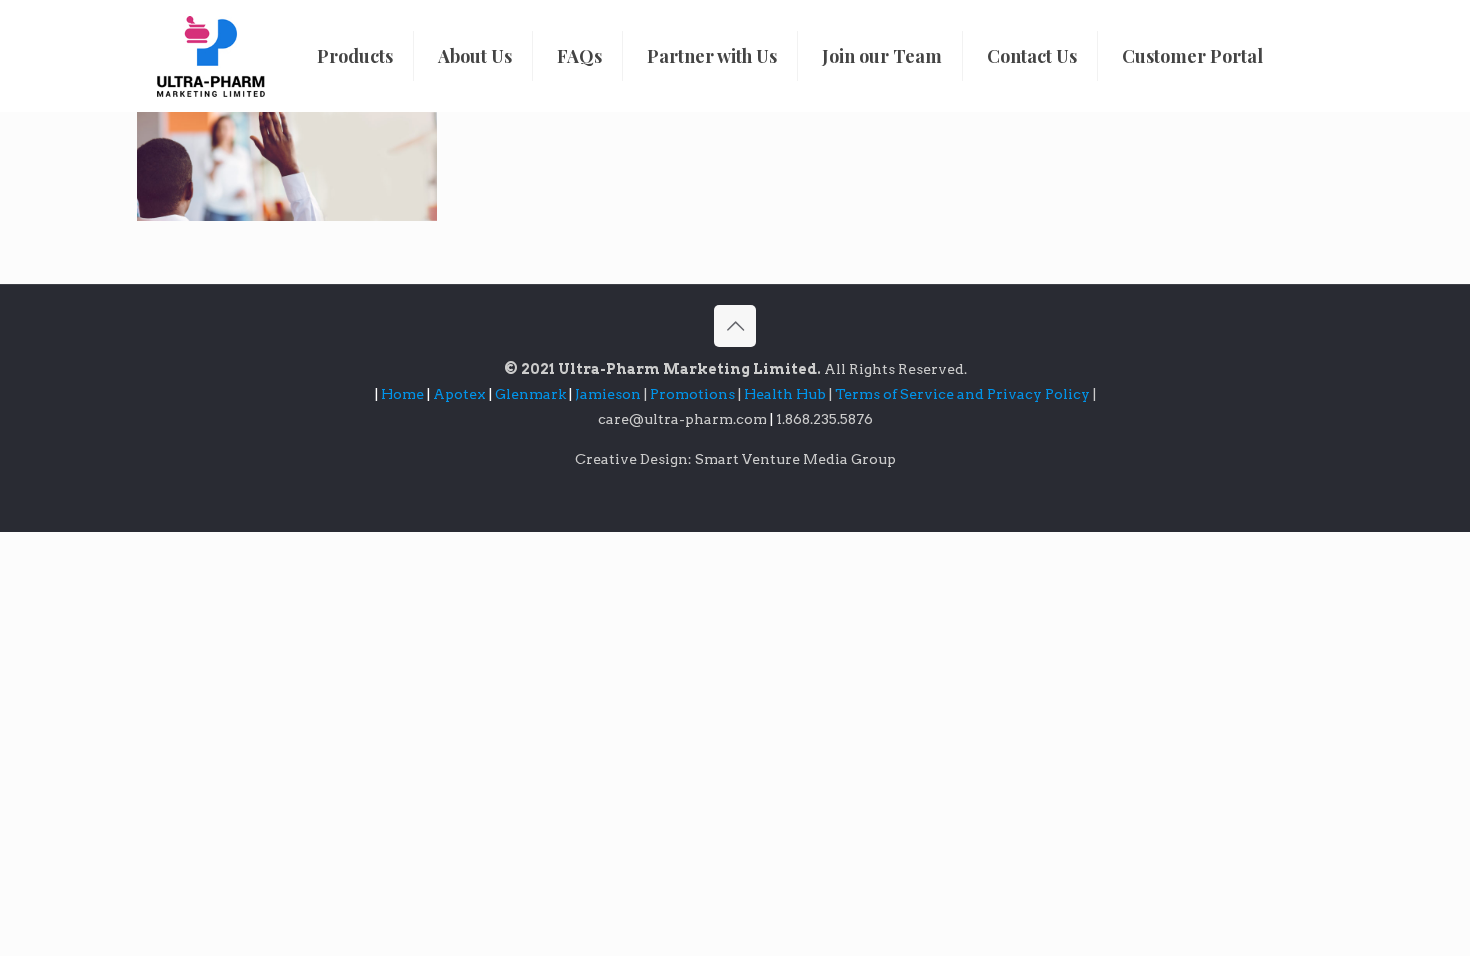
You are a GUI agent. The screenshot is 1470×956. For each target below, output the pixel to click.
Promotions (694, 394)
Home (402, 394)
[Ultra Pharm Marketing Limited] (211, 55)
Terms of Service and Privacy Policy (964, 394)
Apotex (462, 394)
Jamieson (609, 394)
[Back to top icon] (735, 326)
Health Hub (786, 394)
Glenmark (532, 394)
